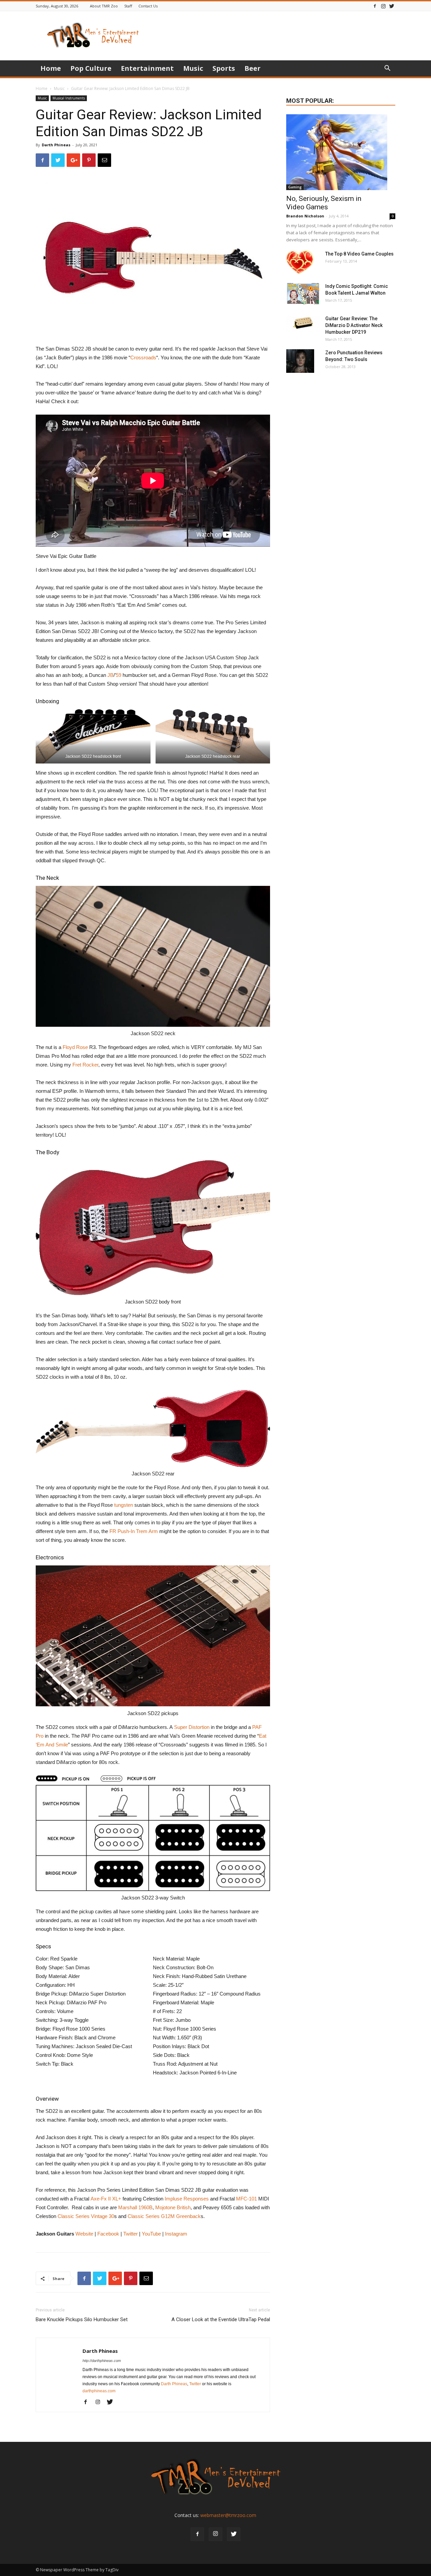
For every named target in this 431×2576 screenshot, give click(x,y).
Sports (224, 68)
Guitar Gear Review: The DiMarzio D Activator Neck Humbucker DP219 (354, 325)
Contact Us (148, 6)
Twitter (130, 2234)
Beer (253, 68)
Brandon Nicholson (305, 216)
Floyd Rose (75, 1047)
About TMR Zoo (104, 6)
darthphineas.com (99, 2391)
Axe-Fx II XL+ (106, 2199)
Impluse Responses (187, 2199)
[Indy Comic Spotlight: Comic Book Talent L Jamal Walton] (303, 294)
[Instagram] (383, 6)
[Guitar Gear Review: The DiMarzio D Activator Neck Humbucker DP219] (303, 324)
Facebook (108, 2234)
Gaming (295, 187)
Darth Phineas (56, 145)
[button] (387, 69)
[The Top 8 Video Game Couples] (300, 262)
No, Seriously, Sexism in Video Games (324, 203)
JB (110, 675)
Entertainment (147, 68)
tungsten (124, 1505)
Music (193, 68)
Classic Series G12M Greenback (164, 2216)
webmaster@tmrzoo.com (228, 2515)
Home (51, 68)
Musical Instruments (69, 98)
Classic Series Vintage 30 (86, 2216)
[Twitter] (392, 6)
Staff (128, 6)
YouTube (151, 2234)
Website (84, 2234)
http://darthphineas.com (102, 2361)
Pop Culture (91, 68)
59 (119, 675)
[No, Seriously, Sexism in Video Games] (341, 152)
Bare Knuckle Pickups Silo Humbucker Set (82, 2319)
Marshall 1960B (135, 2207)
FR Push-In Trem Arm (134, 1531)
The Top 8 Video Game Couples (359, 254)
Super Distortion (192, 1727)
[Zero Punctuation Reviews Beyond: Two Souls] (300, 361)
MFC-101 (246, 2199)
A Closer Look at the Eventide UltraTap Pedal (221, 2319)
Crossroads (143, 357)
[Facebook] (375, 6)
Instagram (176, 2234)
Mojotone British (173, 2207)
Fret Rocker (85, 1065)
